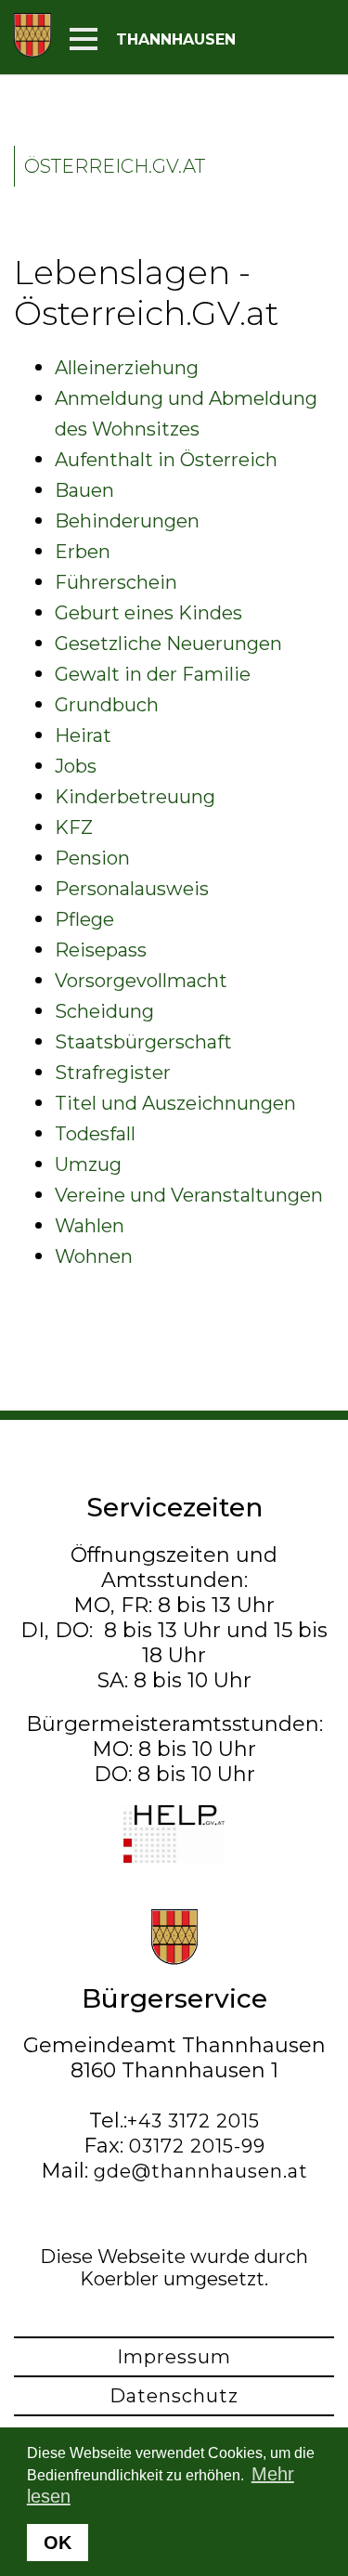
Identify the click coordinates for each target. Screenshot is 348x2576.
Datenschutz (174, 2396)
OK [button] (58, 2543)
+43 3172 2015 (193, 2121)
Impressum (174, 2357)
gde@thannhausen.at (201, 2171)
